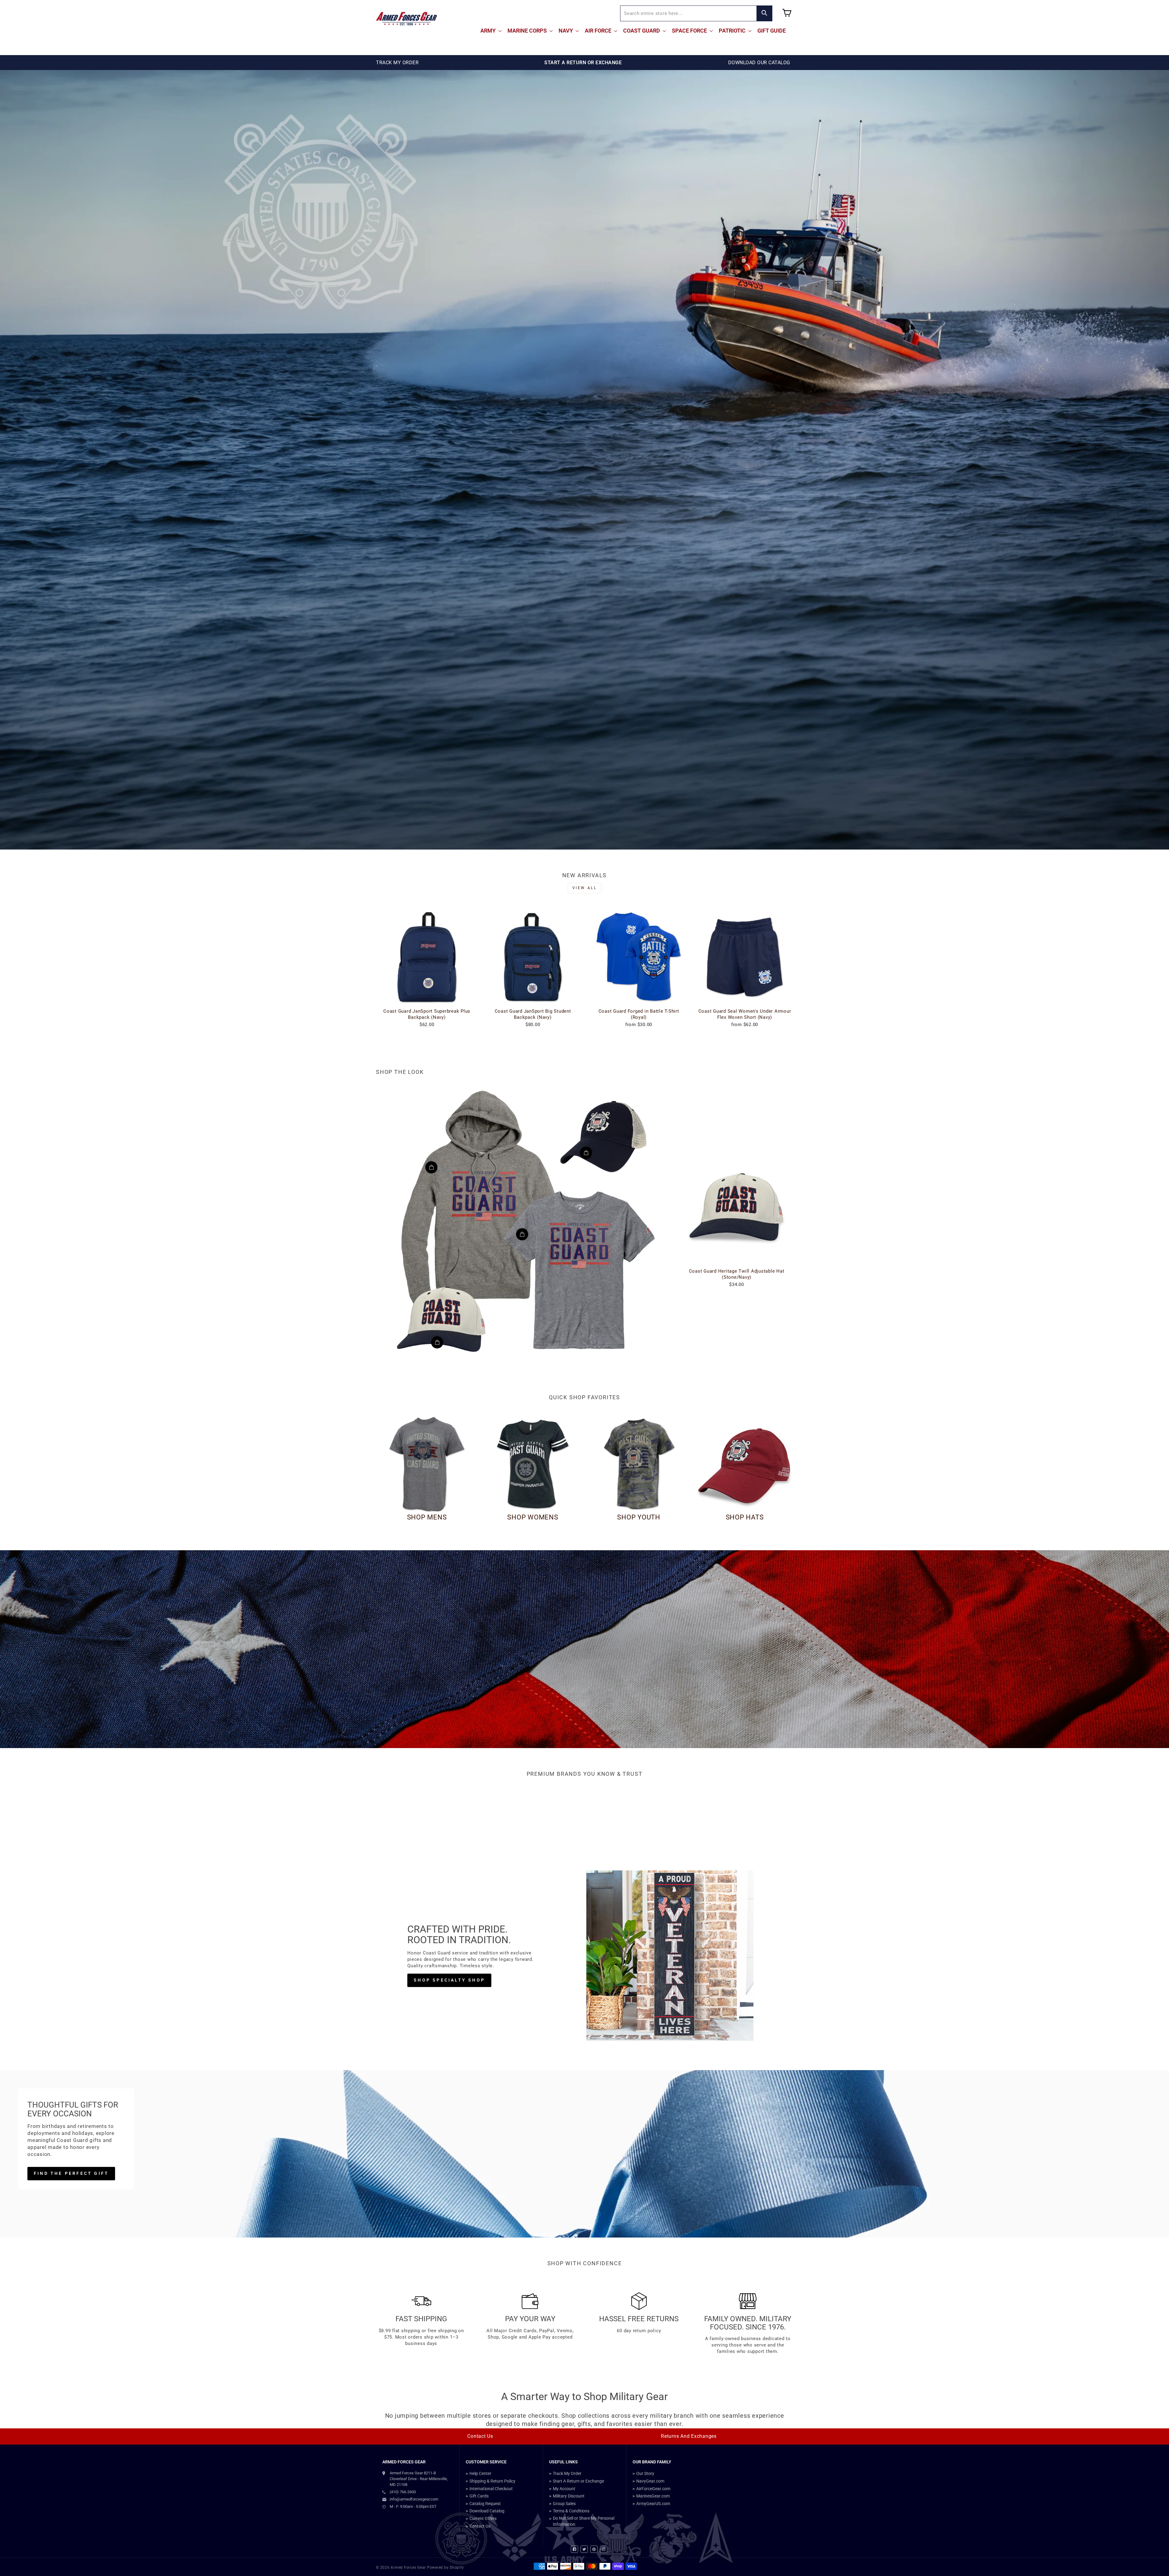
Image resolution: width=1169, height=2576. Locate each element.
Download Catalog (487, 2511)
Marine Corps (528, 31)
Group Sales (564, 2504)
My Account (564, 2489)
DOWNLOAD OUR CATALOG (759, 63)
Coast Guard (642, 31)
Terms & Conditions (571, 2511)
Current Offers (483, 2518)
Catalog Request (485, 2504)
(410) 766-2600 (403, 2492)
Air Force (599, 31)
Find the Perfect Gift (71, 2173)
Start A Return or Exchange (578, 2481)
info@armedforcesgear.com (414, 2499)
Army (489, 31)
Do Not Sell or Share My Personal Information (584, 2521)
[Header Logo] (406, 19)
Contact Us (480, 2436)
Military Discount (569, 2496)
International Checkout (491, 2489)
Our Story (645, 2473)
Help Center (480, 2473)
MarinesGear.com (653, 2496)
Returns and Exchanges (689, 2436)
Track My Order (567, 2473)
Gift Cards (479, 2496)
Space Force (690, 31)
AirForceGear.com (653, 2489)
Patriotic (733, 31)
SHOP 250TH (584, 1683)
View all (585, 888)
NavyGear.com (650, 2481)
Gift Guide (772, 31)
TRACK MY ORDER (397, 63)
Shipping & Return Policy (492, 2481)
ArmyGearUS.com (653, 2504)
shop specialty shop (449, 1980)
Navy (566, 31)
